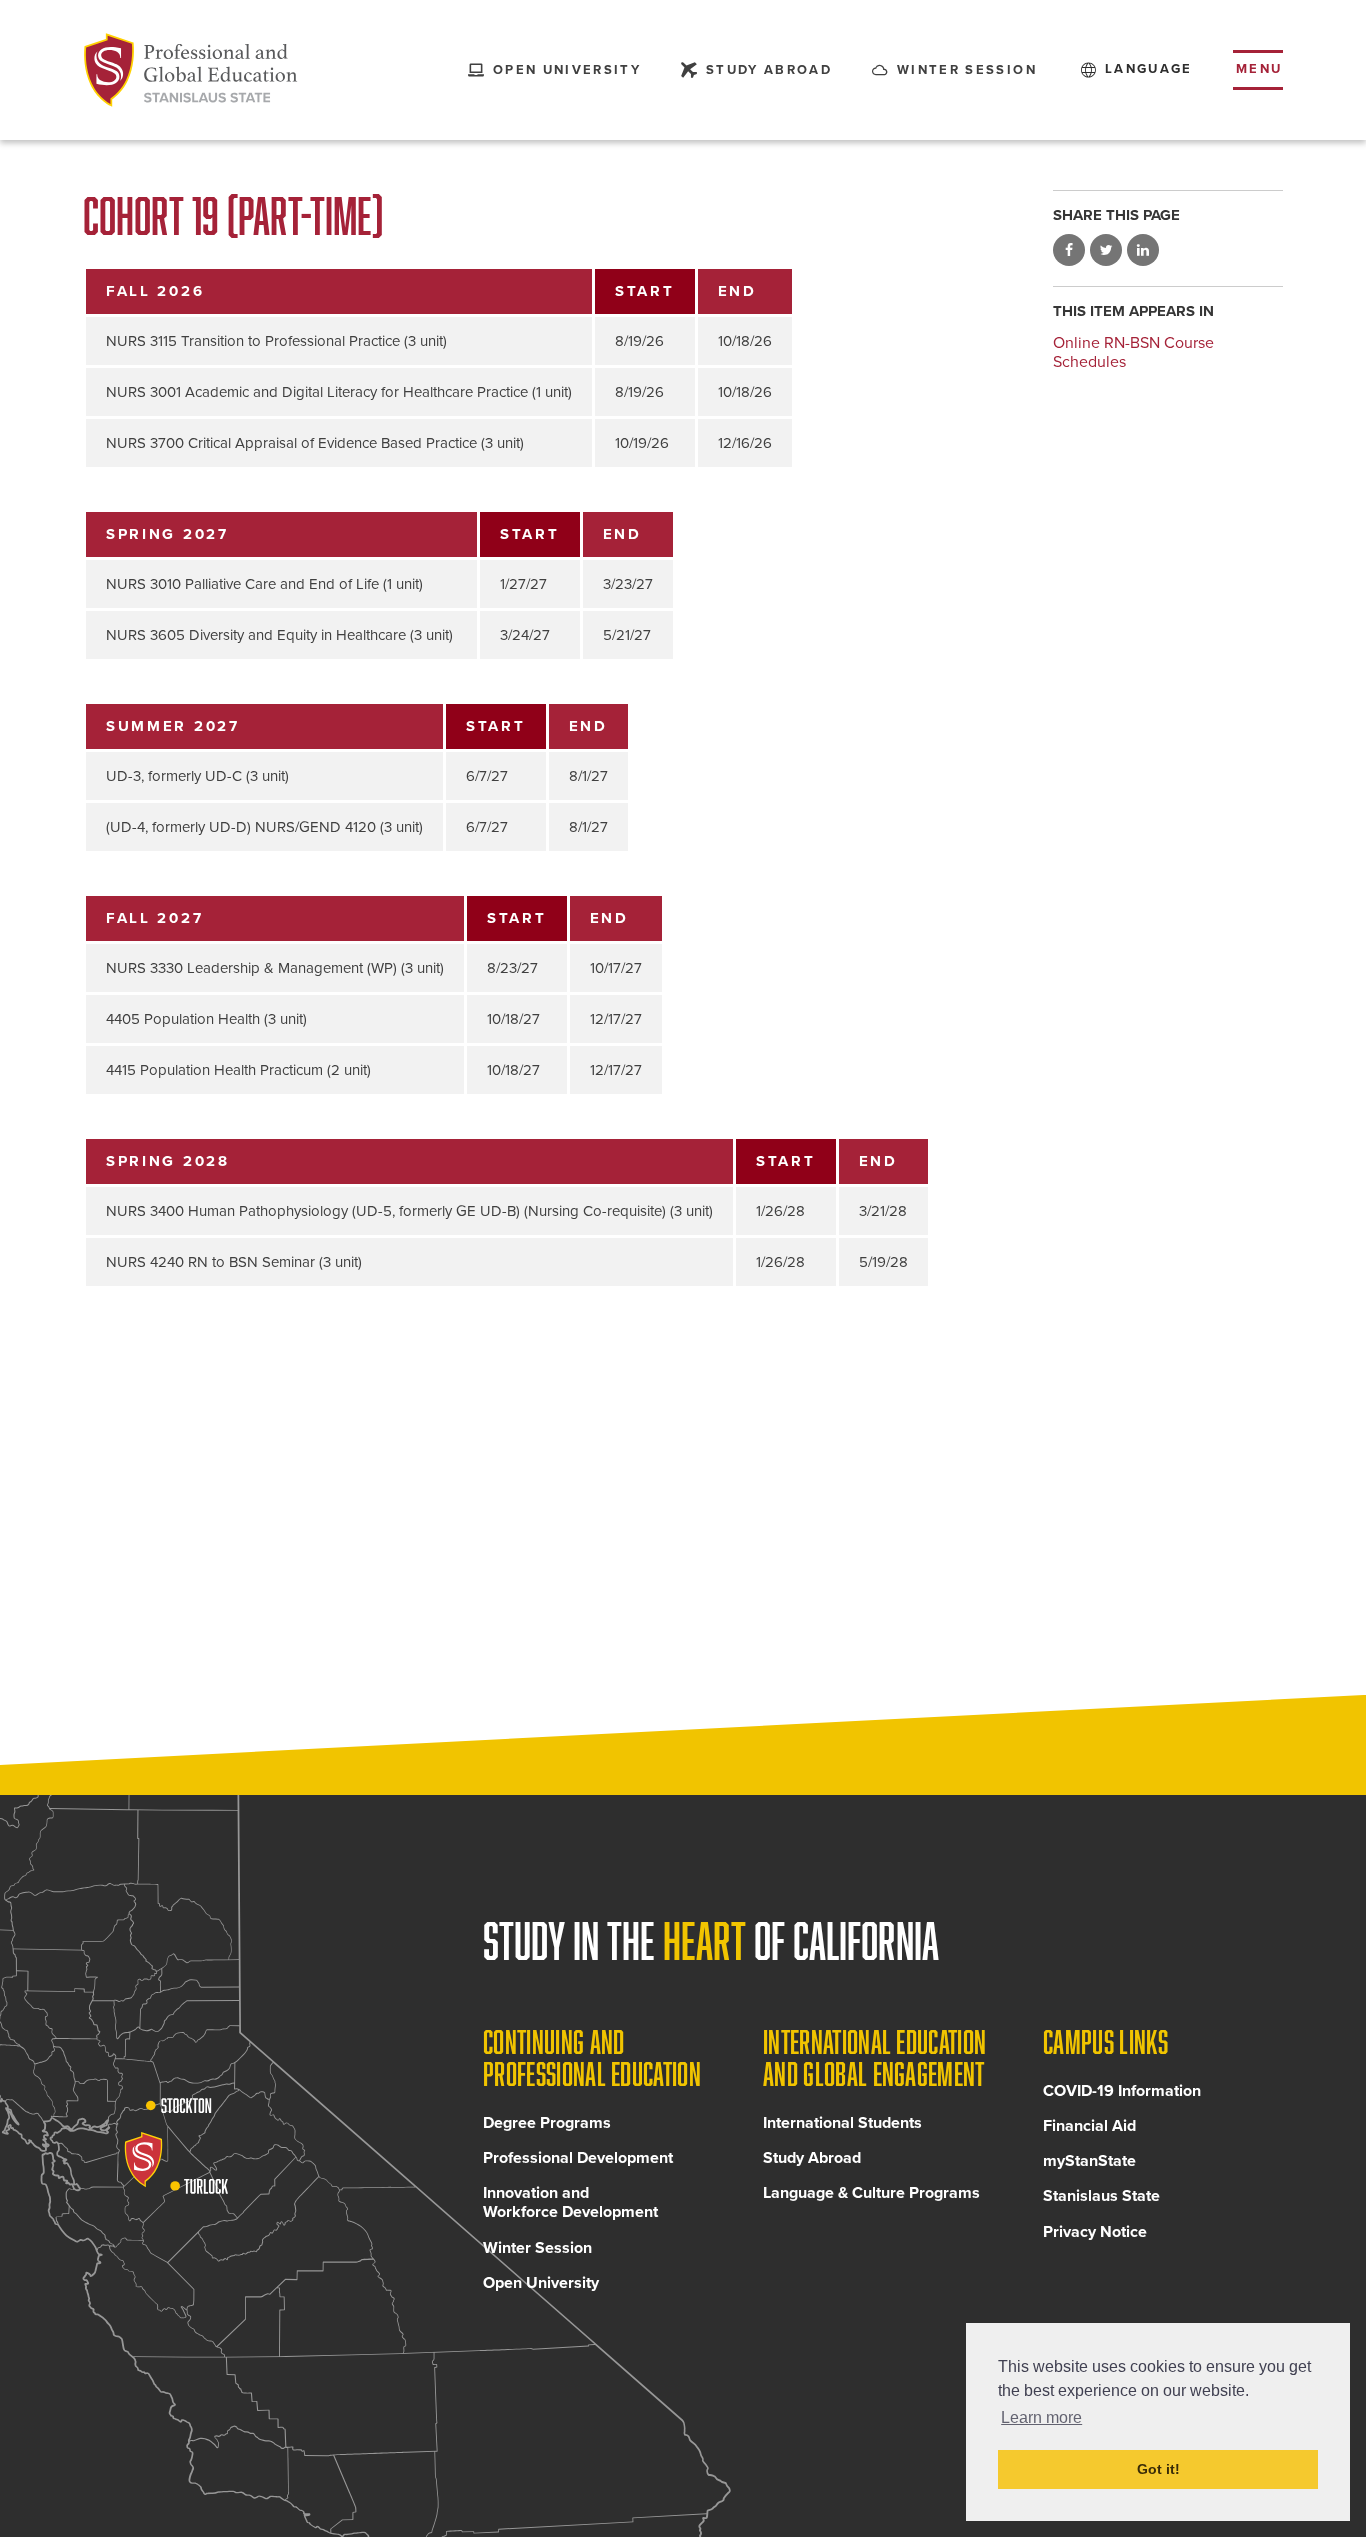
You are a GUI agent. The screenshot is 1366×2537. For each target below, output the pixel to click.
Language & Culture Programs (871, 2193)
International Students (842, 2123)
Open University (541, 2283)
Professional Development (578, 2158)
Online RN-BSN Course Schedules (1133, 352)
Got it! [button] (1158, 2469)
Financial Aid (1089, 2126)
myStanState (1089, 2161)
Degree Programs (547, 2123)
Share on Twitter (1106, 250)
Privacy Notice (1095, 2232)
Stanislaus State (1101, 2196)
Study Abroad (812, 2158)
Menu (1259, 69)
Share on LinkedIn (1143, 250)
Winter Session (537, 2248)
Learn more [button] (1041, 2417)
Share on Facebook (1069, 250)
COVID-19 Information (1122, 2091)
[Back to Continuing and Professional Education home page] (191, 70)
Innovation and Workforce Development (570, 2202)
